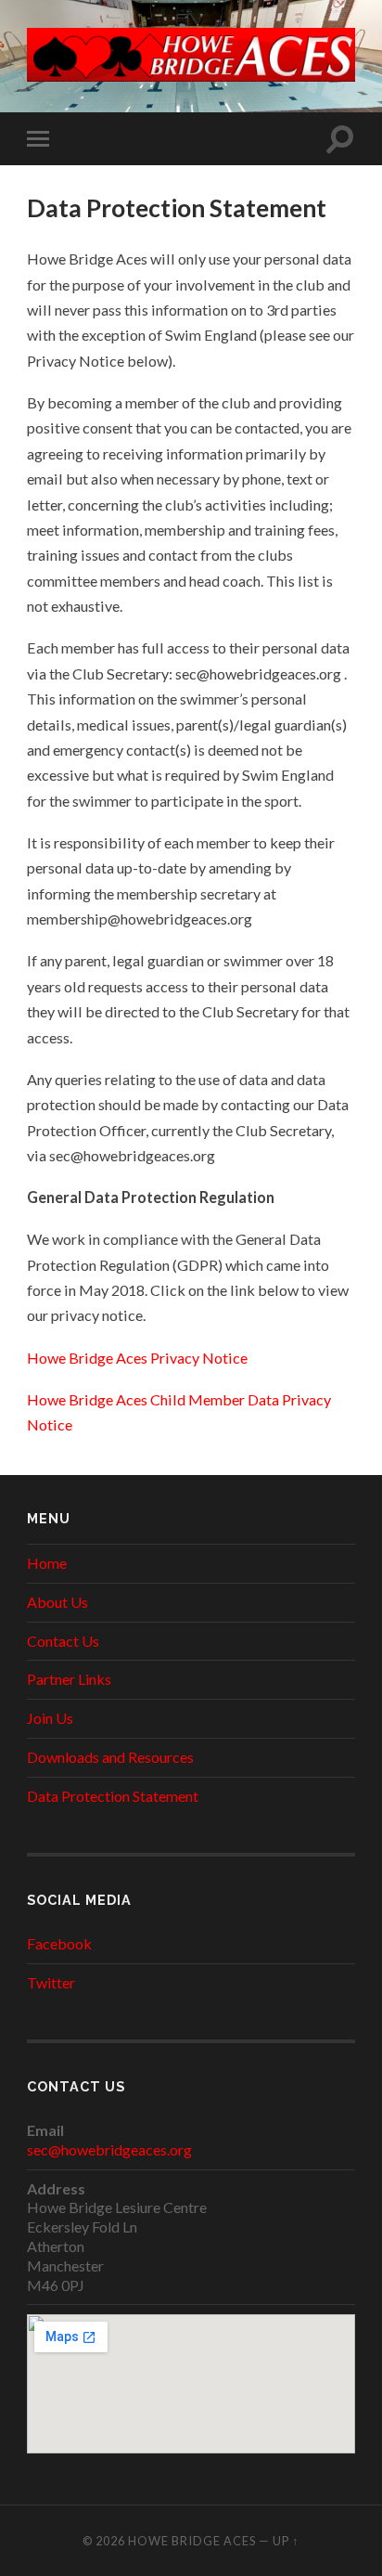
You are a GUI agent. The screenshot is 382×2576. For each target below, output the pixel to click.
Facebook (59, 1943)
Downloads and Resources (110, 1757)
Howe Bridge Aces (192, 2541)
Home (47, 1563)
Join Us (50, 1718)
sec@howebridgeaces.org (109, 2149)
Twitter (51, 1982)
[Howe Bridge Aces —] (191, 55)
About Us (57, 1602)
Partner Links (69, 1679)
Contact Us (63, 1641)
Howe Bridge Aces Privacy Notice (137, 1358)
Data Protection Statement (113, 1796)
